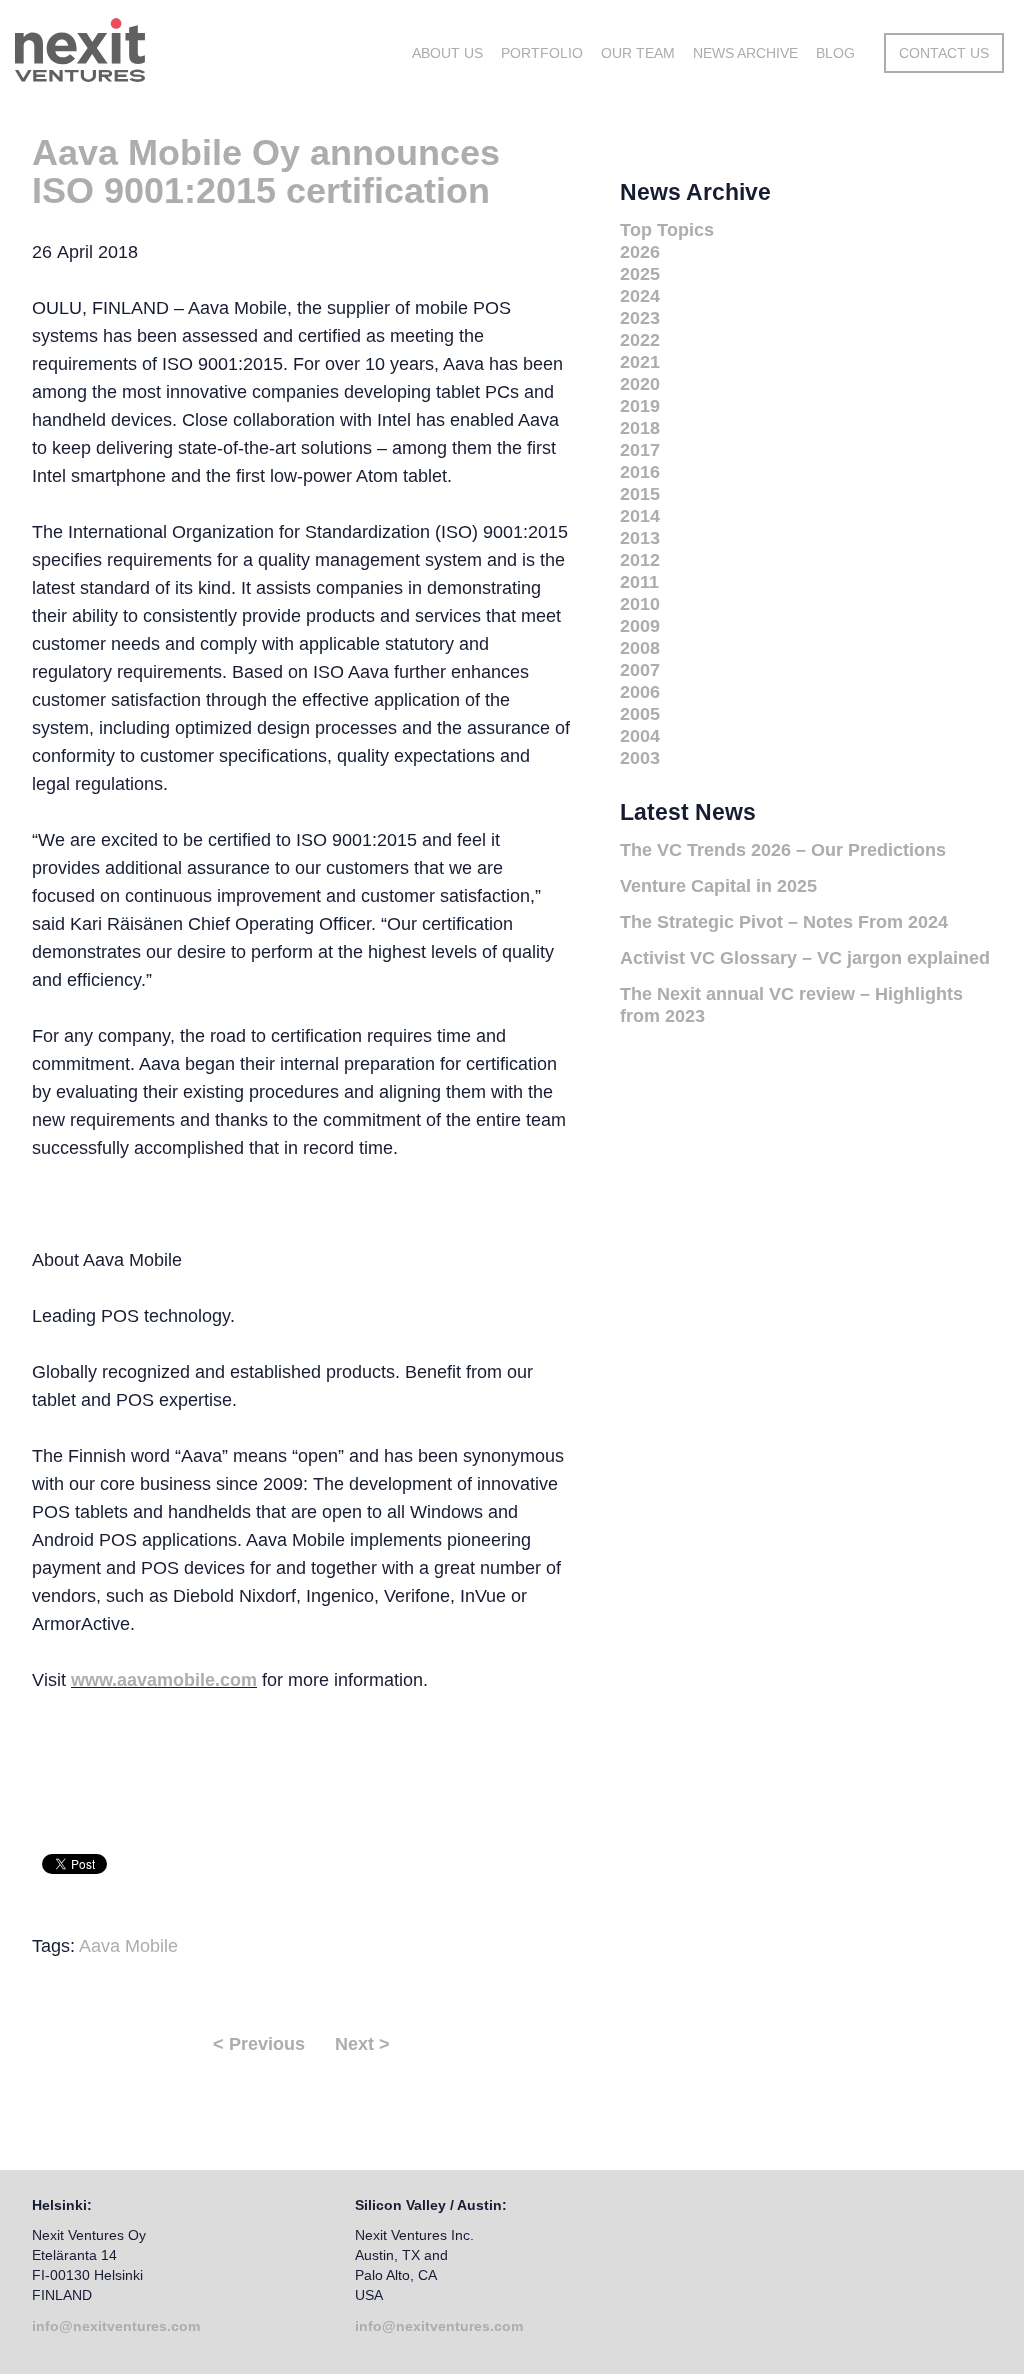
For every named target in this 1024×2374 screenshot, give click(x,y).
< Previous (259, 2044)
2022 (640, 340)
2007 (640, 670)
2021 (640, 362)
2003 (640, 758)
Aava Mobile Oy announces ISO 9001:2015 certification (266, 171)
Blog (835, 53)
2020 (640, 384)
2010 (640, 604)
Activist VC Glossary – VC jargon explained (805, 958)
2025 (640, 274)
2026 (640, 252)
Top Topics (667, 230)
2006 (640, 692)
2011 (639, 582)
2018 (640, 428)
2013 (640, 538)
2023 (640, 318)
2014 (640, 516)
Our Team (638, 53)
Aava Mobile (128, 1946)
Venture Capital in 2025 (718, 886)
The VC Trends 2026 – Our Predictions (783, 850)
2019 (640, 406)
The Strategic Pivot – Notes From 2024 (784, 922)
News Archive (745, 53)
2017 (640, 450)
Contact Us (944, 53)
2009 (640, 626)
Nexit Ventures (163, 50)
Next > (362, 2044)
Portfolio (542, 53)
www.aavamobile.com (164, 1680)
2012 (640, 560)
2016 (640, 472)
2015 (640, 494)
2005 (640, 714)
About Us (447, 53)
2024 (640, 296)
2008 (640, 648)
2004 (640, 736)
